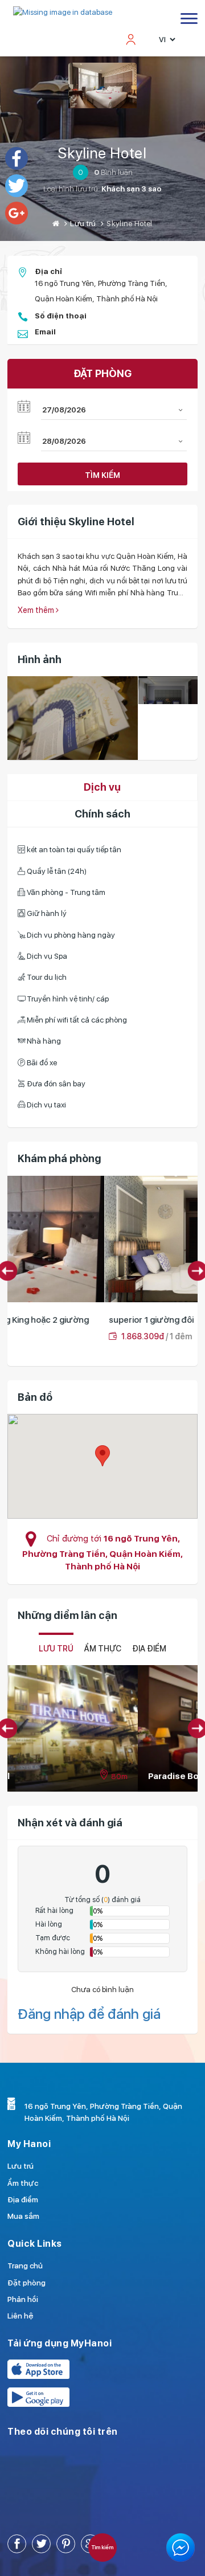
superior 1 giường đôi (56, 1320)
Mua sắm (23, 2216)
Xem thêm (37, 610)
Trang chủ (25, 2266)
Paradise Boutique (58, 1776)
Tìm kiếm (102, 475)
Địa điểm (23, 2199)
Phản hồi (23, 2299)
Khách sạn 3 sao (132, 189)
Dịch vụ (102, 787)
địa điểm (149, 1649)
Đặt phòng (26, 2283)
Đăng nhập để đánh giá (89, 2014)
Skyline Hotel (102, 153)
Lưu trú (83, 223)
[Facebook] (17, 158)
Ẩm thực (103, 1649)
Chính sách (102, 814)
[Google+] (17, 213)
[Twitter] (17, 186)
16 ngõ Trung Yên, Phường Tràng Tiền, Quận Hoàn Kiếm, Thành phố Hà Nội (102, 1552)
